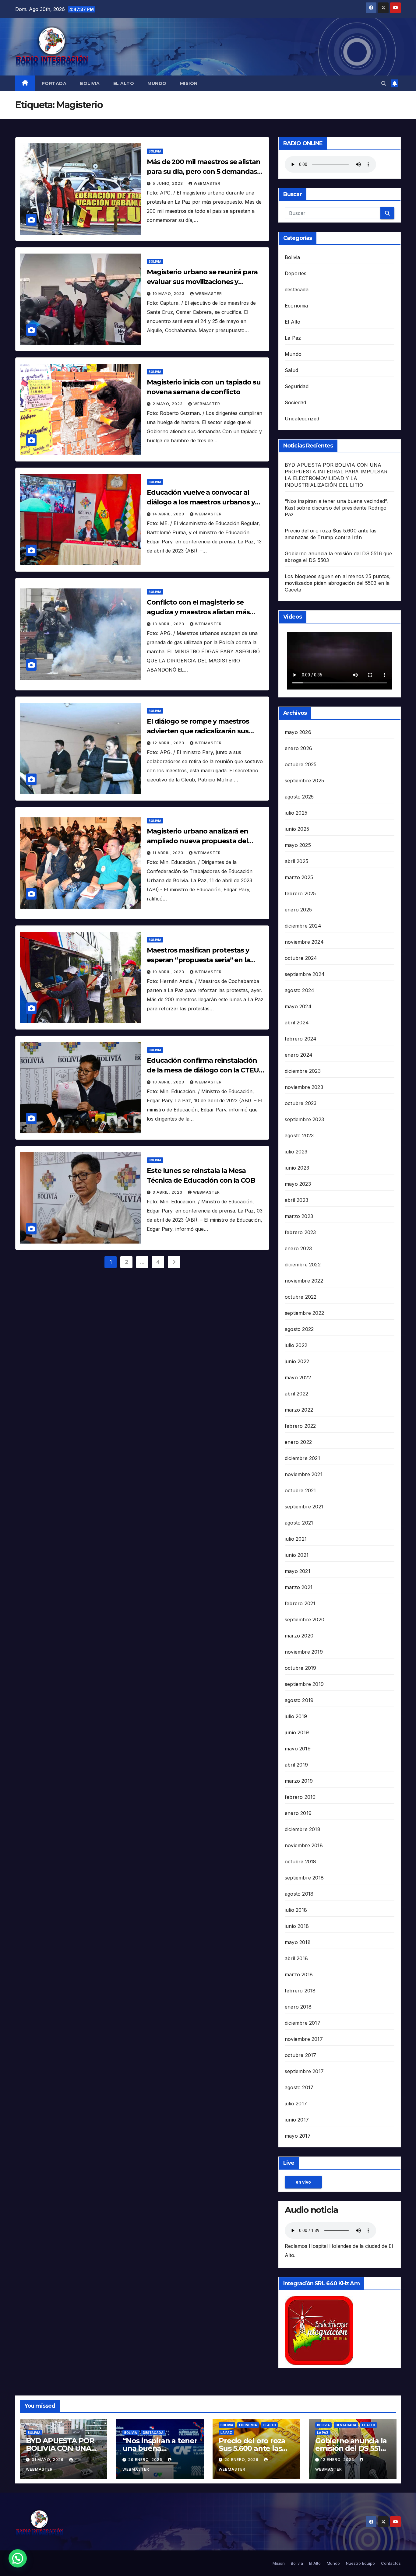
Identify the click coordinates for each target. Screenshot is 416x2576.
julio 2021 (296, 1539)
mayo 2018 (298, 1942)
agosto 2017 (299, 2087)
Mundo (157, 83)
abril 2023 (296, 1200)
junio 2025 (297, 829)
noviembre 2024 (304, 942)
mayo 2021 (298, 1571)
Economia (296, 306)
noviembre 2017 (304, 2039)
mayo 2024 (298, 1006)
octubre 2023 (301, 1103)
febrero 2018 (300, 1991)
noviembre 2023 (304, 1087)
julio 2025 (296, 813)
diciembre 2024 (303, 926)
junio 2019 (297, 1732)
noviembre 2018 (304, 1845)
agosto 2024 (300, 990)
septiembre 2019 (304, 1684)
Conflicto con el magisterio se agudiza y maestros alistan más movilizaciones (198, 612)
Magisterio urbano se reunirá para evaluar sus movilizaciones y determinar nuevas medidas (202, 282)
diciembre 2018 (303, 1829)
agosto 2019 (299, 1700)
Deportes (296, 273)
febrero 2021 (300, 1603)
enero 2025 (298, 910)
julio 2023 (296, 1152)
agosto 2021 (299, 1523)
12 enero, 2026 (338, 2460)
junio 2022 (297, 1361)
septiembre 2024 (305, 974)
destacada (297, 290)
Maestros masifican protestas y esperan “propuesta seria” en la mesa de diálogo (198, 960)
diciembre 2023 (303, 1071)
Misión (189, 83)
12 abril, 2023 (169, 743)
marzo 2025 (299, 877)
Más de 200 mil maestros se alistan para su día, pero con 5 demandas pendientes (204, 172)
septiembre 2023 (304, 1119)
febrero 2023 (300, 1232)
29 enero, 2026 (146, 2460)
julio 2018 (296, 1910)
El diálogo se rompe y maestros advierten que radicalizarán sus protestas (198, 731)
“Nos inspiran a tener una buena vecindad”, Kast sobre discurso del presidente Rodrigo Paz (336, 508)
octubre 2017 (300, 2055)
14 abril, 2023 (169, 514)
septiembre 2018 (304, 1878)
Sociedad (296, 402)
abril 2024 (297, 1023)
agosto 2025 (299, 797)
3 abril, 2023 (168, 1192)
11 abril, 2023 (169, 853)
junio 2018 (297, 1926)
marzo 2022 (299, 1410)
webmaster (207, 183)
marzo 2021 (299, 1587)
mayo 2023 (298, 1184)
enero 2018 (298, 2007)
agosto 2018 (299, 1894)
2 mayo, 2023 (168, 404)
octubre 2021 (300, 1490)
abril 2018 (296, 1958)
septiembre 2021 (304, 1507)
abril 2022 (296, 1394)
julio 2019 (296, 1716)
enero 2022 (298, 1442)
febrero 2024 (301, 1039)
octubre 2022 (301, 1297)
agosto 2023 (299, 1135)
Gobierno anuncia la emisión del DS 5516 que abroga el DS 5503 (351, 2452)
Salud (291, 370)
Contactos (391, 2563)
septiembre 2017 (304, 2071)
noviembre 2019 (304, 1652)
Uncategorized (302, 419)
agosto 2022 (299, 1329)
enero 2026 (298, 748)
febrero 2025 (300, 893)
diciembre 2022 (303, 1265)
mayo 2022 (298, 1377)
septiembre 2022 (304, 1313)
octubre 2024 (301, 958)
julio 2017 (296, 2104)
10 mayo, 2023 (169, 294)
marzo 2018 (299, 1974)
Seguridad (297, 386)
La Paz (293, 338)
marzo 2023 (299, 1216)
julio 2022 (296, 1345)
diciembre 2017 (303, 2023)
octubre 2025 (301, 764)
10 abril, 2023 (169, 972)
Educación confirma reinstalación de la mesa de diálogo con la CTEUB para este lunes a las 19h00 (205, 1070)
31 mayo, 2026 (48, 2460)
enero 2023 (298, 1248)
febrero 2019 (300, 1797)
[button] (384, 83)
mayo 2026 (298, 732)
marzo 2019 (299, 1781)
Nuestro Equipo (360, 2563)
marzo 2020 (299, 1636)
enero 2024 (299, 1055)
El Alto (124, 83)
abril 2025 (296, 861)
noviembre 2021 (304, 1474)
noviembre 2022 (304, 1281)
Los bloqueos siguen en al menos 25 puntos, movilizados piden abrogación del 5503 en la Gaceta (338, 583)
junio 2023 (297, 1168)
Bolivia (90, 83)
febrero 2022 (300, 1426)
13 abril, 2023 (169, 624)
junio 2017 (297, 2120)
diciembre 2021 (302, 1458)
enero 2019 (298, 1813)
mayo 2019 (298, 1749)
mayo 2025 (298, 845)
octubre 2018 (300, 1862)
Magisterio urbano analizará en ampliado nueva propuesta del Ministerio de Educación (197, 841)
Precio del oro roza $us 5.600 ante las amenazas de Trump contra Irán (256, 2452)
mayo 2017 (298, 2136)
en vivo (303, 2182)
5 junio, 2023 (168, 183)
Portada (54, 83)
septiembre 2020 (305, 1620)
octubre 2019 (300, 1668)
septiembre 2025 (304, 781)
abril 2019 (296, 1765)
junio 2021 (297, 1555)
